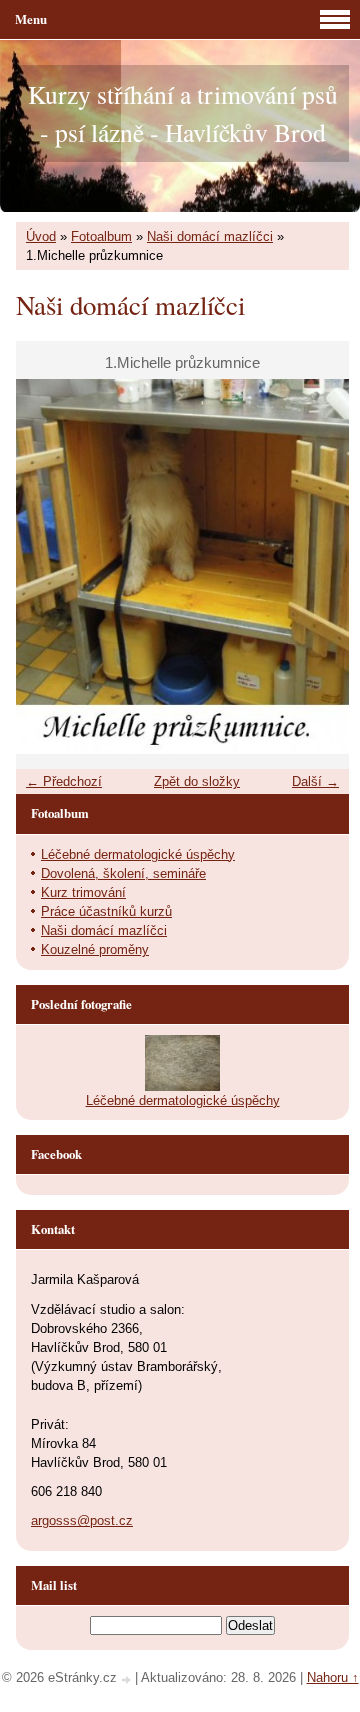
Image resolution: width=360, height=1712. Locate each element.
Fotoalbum (101, 236)
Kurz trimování (83, 892)
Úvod (41, 236)
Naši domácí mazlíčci (210, 236)
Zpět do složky (197, 781)
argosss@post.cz (82, 1520)
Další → (315, 781)
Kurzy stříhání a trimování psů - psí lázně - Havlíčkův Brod (183, 113)
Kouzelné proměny (95, 949)
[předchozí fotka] (48, 566)
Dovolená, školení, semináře (123, 873)
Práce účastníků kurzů (106, 911)
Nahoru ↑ (333, 1677)
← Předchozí (64, 781)
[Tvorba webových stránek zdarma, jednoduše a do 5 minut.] (128, 1679)
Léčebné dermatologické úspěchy (138, 854)
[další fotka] (316, 566)
